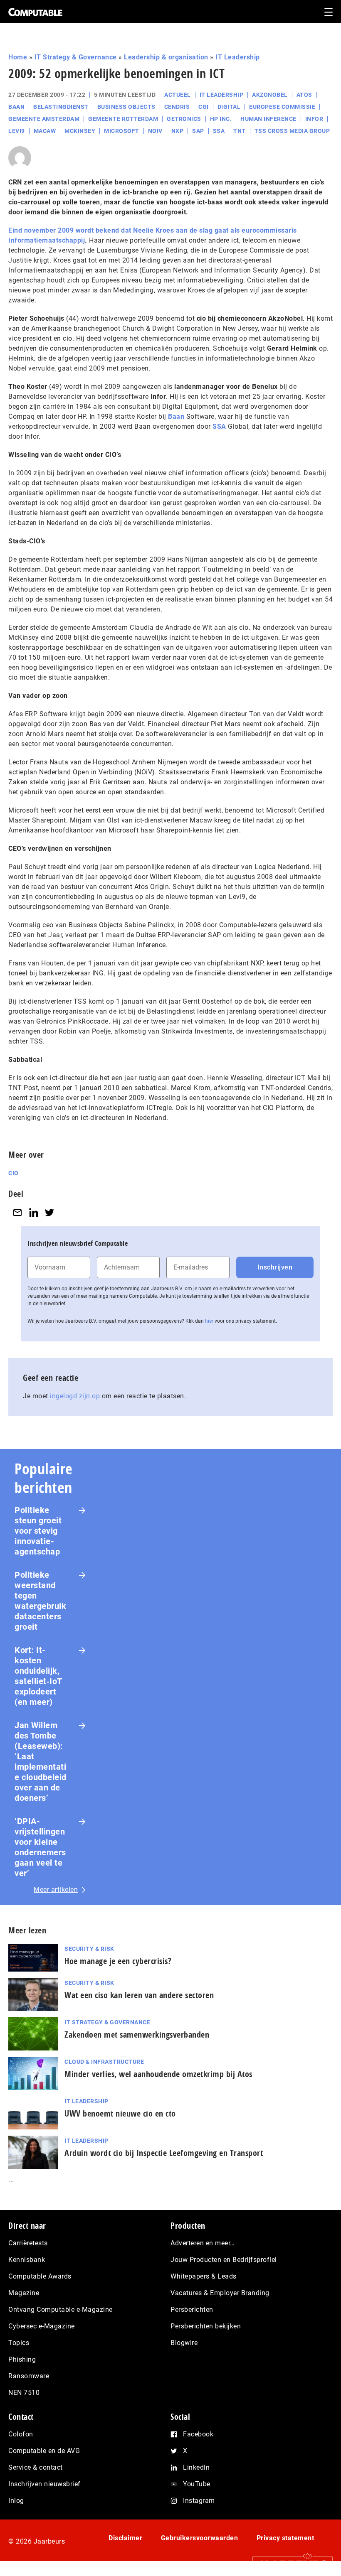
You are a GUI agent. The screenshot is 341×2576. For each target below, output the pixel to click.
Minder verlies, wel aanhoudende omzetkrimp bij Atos (158, 2074)
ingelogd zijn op (75, 1396)
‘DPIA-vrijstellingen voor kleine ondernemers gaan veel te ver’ (40, 1847)
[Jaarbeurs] (288, 2564)
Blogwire (184, 2343)
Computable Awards (40, 2276)
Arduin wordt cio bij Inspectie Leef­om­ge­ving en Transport (164, 2153)
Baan (16, 107)
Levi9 (17, 131)
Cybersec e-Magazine (42, 2326)
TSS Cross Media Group (292, 131)
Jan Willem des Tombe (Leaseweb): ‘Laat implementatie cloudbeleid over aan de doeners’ (41, 1762)
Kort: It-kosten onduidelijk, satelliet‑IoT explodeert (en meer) (38, 1676)
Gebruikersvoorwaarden (200, 2538)
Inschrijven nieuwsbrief (44, 2484)
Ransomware (29, 2376)
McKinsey (80, 131)
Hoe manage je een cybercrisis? (118, 1961)
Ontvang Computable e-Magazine (61, 2310)
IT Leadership (238, 57)
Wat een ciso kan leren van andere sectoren (139, 1995)
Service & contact (36, 2467)
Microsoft (122, 131)
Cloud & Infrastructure (104, 2062)
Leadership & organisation (166, 57)
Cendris (177, 107)
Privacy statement (285, 2538)
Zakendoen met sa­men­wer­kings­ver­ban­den (137, 2035)
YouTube (197, 2484)
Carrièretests (28, 2243)
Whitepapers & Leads (204, 2276)
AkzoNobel (270, 95)
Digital (229, 107)
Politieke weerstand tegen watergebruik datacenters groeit (40, 1601)
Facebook (198, 2434)
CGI (204, 107)
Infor (314, 119)
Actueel (178, 95)
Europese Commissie (282, 107)
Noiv (155, 131)
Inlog (16, 2501)
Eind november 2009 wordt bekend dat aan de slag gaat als (125, 230)
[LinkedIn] (34, 1212)
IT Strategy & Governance (76, 57)
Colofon (21, 2434)
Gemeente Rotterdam (123, 119)
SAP (198, 131)
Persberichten (192, 2310)
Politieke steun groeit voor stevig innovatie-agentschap (38, 1531)
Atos (304, 95)
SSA (219, 131)
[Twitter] (49, 1212)
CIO (14, 1173)
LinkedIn (196, 2467)
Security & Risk (89, 1949)
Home (18, 57)
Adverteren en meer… (203, 2243)
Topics (19, 2343)
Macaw (45, 131)
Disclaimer (125, 2538)
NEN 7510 (24, 2393)
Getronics (184, 119)
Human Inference (268, 119)
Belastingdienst (61, 107)
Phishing (22, 2359)
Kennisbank (27, 2260)
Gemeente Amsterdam (44, 119)
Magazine (24, 2293)
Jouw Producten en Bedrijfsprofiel (224, 2260)
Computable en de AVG (44, 2451)
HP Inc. (221, 119)
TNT (240, 131)
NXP (178, 131)
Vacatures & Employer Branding (220, 2293)
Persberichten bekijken (206, 2326)
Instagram (199, 2501)
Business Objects (126, 107)
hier (209, 1321)
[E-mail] (17, 1212)
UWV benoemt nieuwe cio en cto (120, 2113)
